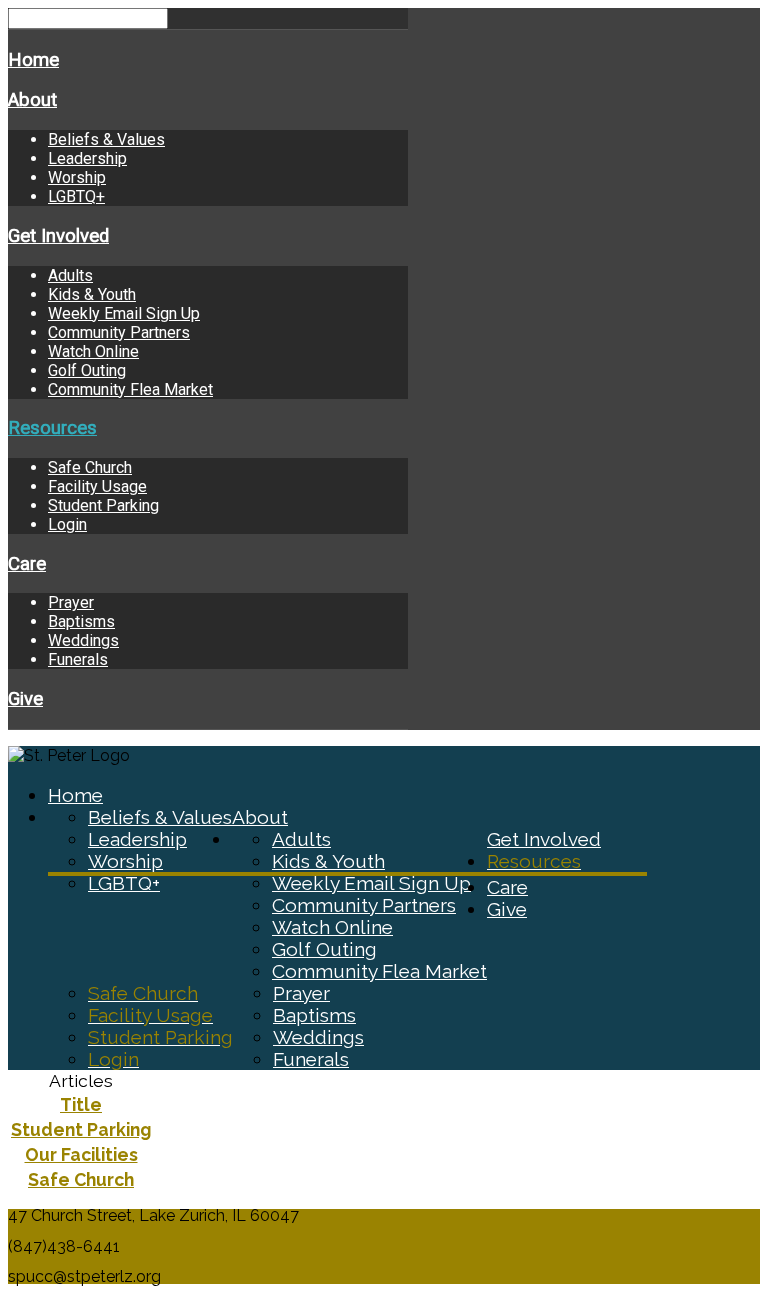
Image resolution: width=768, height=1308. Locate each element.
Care (27, 564)
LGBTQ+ (76, 196)
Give (25, 699)
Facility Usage (97, 486)
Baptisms (81, 621)
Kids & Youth (92, 294)
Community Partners (119, 332)
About (32, 100)
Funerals (78, 659)
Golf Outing (87, 370)
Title (81, 1104)
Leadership (87, 158)
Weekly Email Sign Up (124, 313)
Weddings (83, 640)
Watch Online (93, 351)
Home (33, 60)
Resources (52, 428)
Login (67, 524)
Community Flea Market (130, 389)
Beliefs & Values (106, 139)
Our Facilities (81, 1154)
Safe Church (90, 467)
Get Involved (58, 236)
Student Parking (103, 505)
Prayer (71, 602)
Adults (70, 275)
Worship (77, 177)
